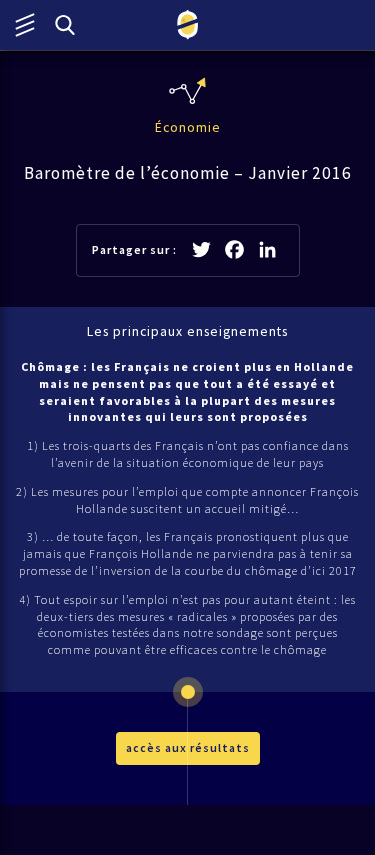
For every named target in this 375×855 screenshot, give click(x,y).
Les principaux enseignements (187, 331)
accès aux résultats (188, 747)
